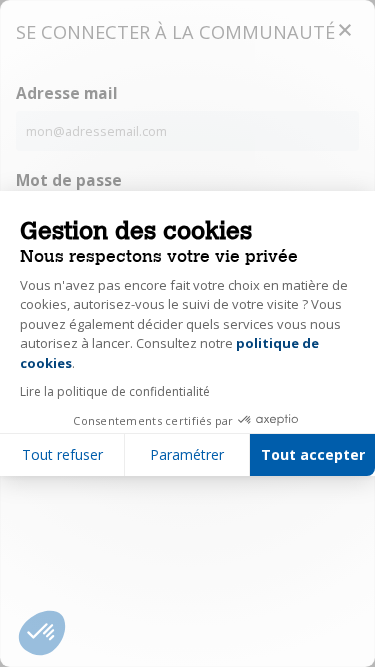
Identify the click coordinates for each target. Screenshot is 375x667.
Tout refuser (62, 454)
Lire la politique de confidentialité (115, 391)
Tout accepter (313, 454)
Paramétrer (187, 454)
